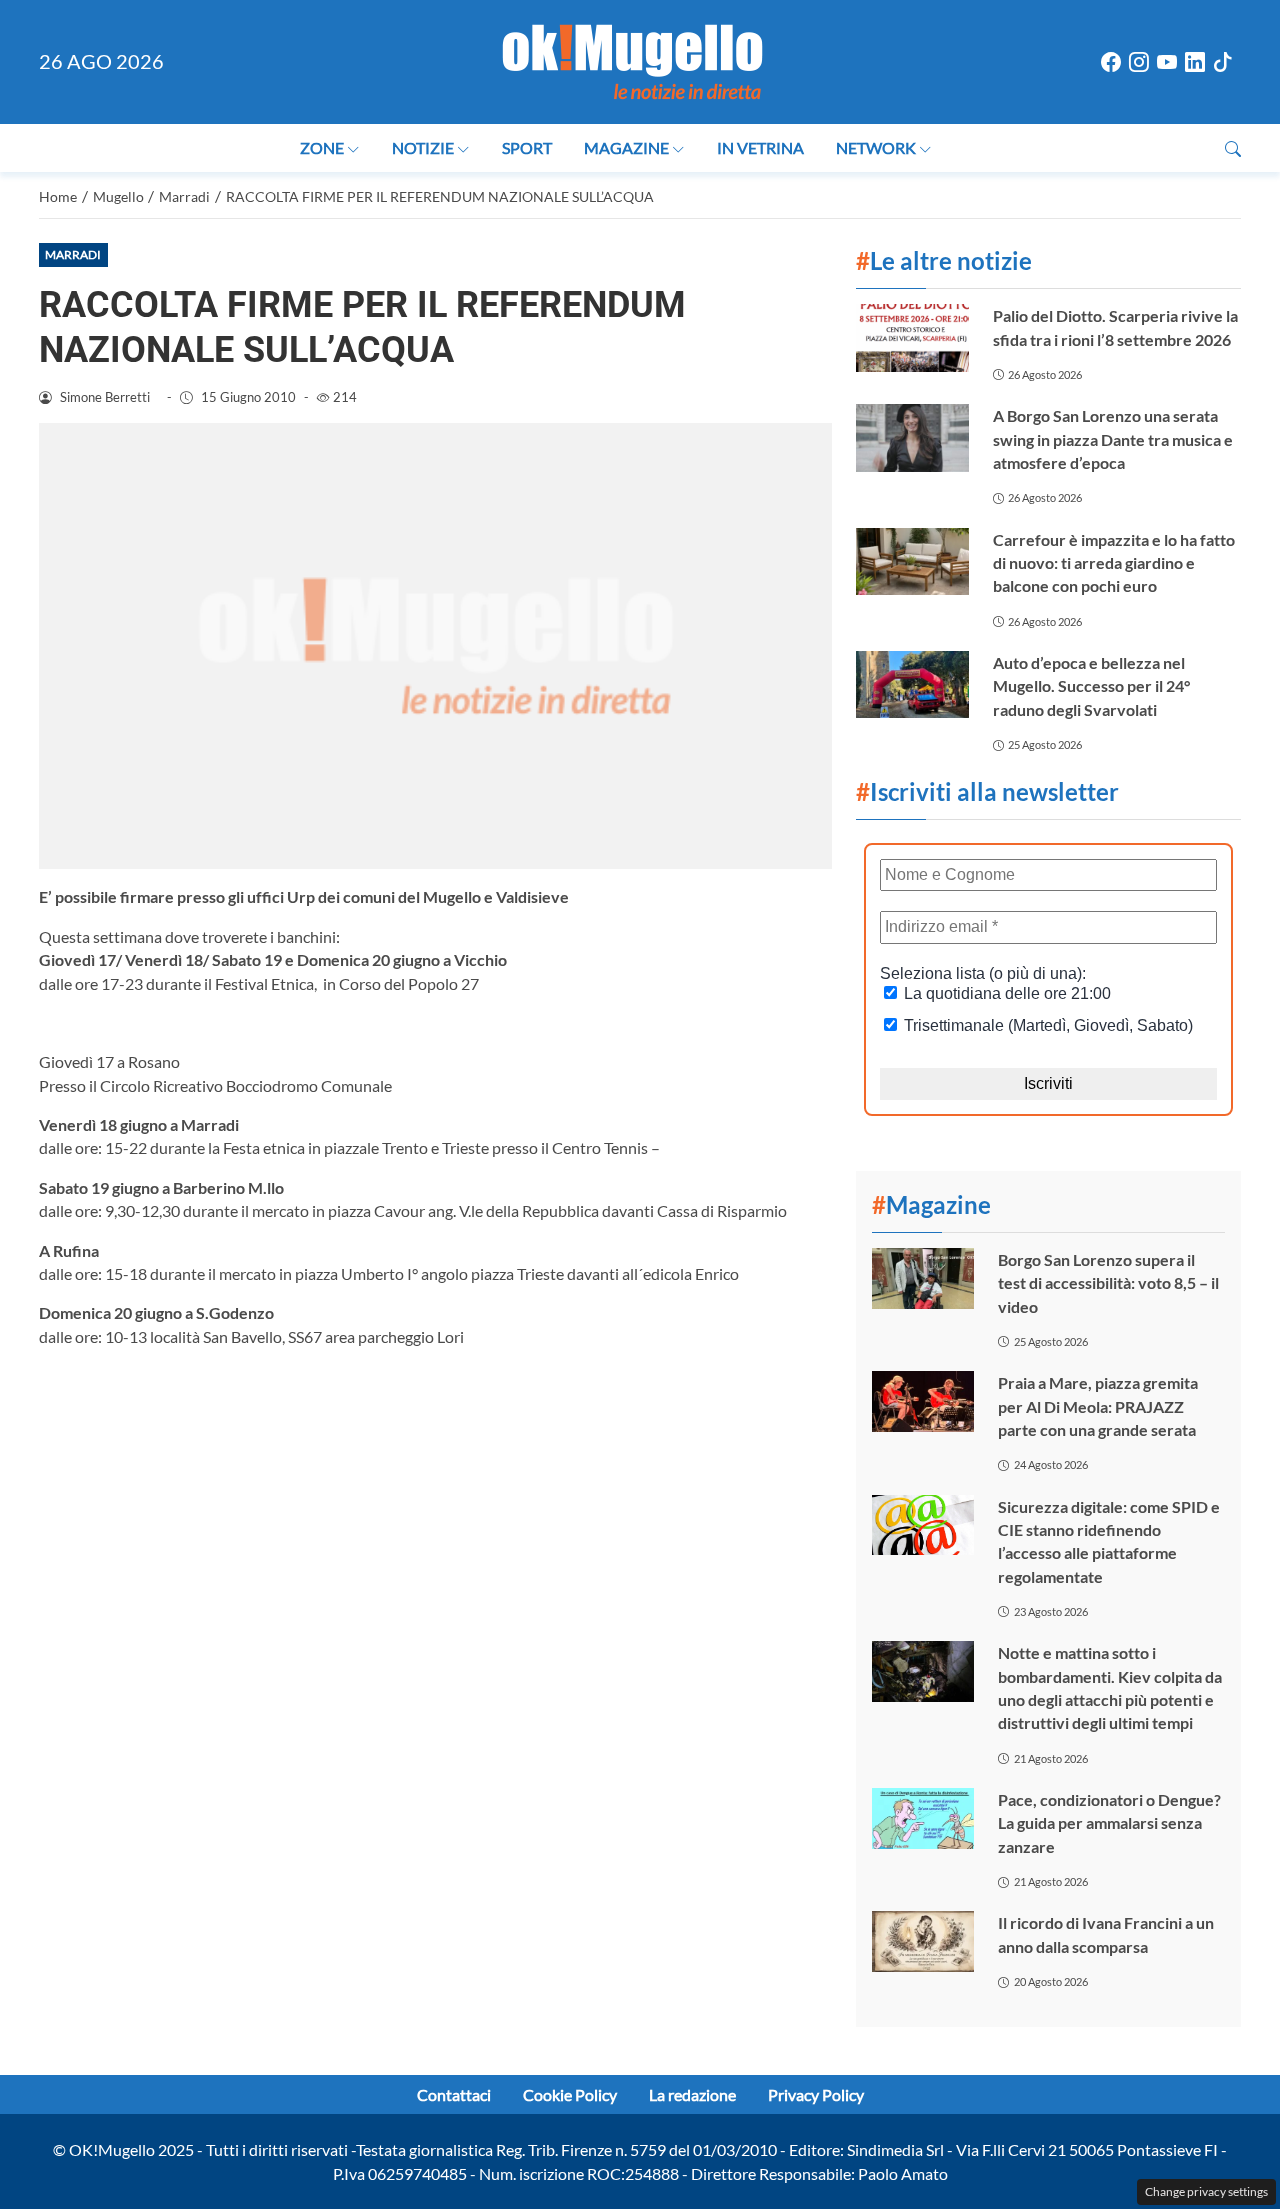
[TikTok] (1223, 62)
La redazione (692, 2094)
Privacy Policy (816, 2094)
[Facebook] (1111, 62)
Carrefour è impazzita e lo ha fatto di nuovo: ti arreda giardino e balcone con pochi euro (1114, 563)
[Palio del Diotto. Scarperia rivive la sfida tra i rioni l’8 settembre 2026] (912, 337)
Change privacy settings (1206, 2191)
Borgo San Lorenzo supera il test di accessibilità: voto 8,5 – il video (1108, 1283)
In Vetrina (760, 147)
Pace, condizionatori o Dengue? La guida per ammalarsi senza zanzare (1109, 1823)
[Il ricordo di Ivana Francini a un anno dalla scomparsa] (923, 1941)
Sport (527, 147)
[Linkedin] (1195, 62)
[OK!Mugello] (632, 59)
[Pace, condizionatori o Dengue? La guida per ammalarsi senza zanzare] (923, 1818)
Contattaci (454, 2094)
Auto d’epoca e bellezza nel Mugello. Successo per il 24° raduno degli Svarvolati (1091, 686)
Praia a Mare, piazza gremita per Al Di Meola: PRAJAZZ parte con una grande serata (1098, 1406)
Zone (322, 147)
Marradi (73, 254)
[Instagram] (1139, 62)
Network (876, 147)
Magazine (626, 147)
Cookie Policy (570, 2094)
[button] (1233, 148)
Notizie (423, 147)
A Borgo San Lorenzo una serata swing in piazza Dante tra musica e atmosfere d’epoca (1113, 439)
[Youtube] (1167, 62)
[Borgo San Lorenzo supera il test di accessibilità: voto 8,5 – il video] (923, 1278)
